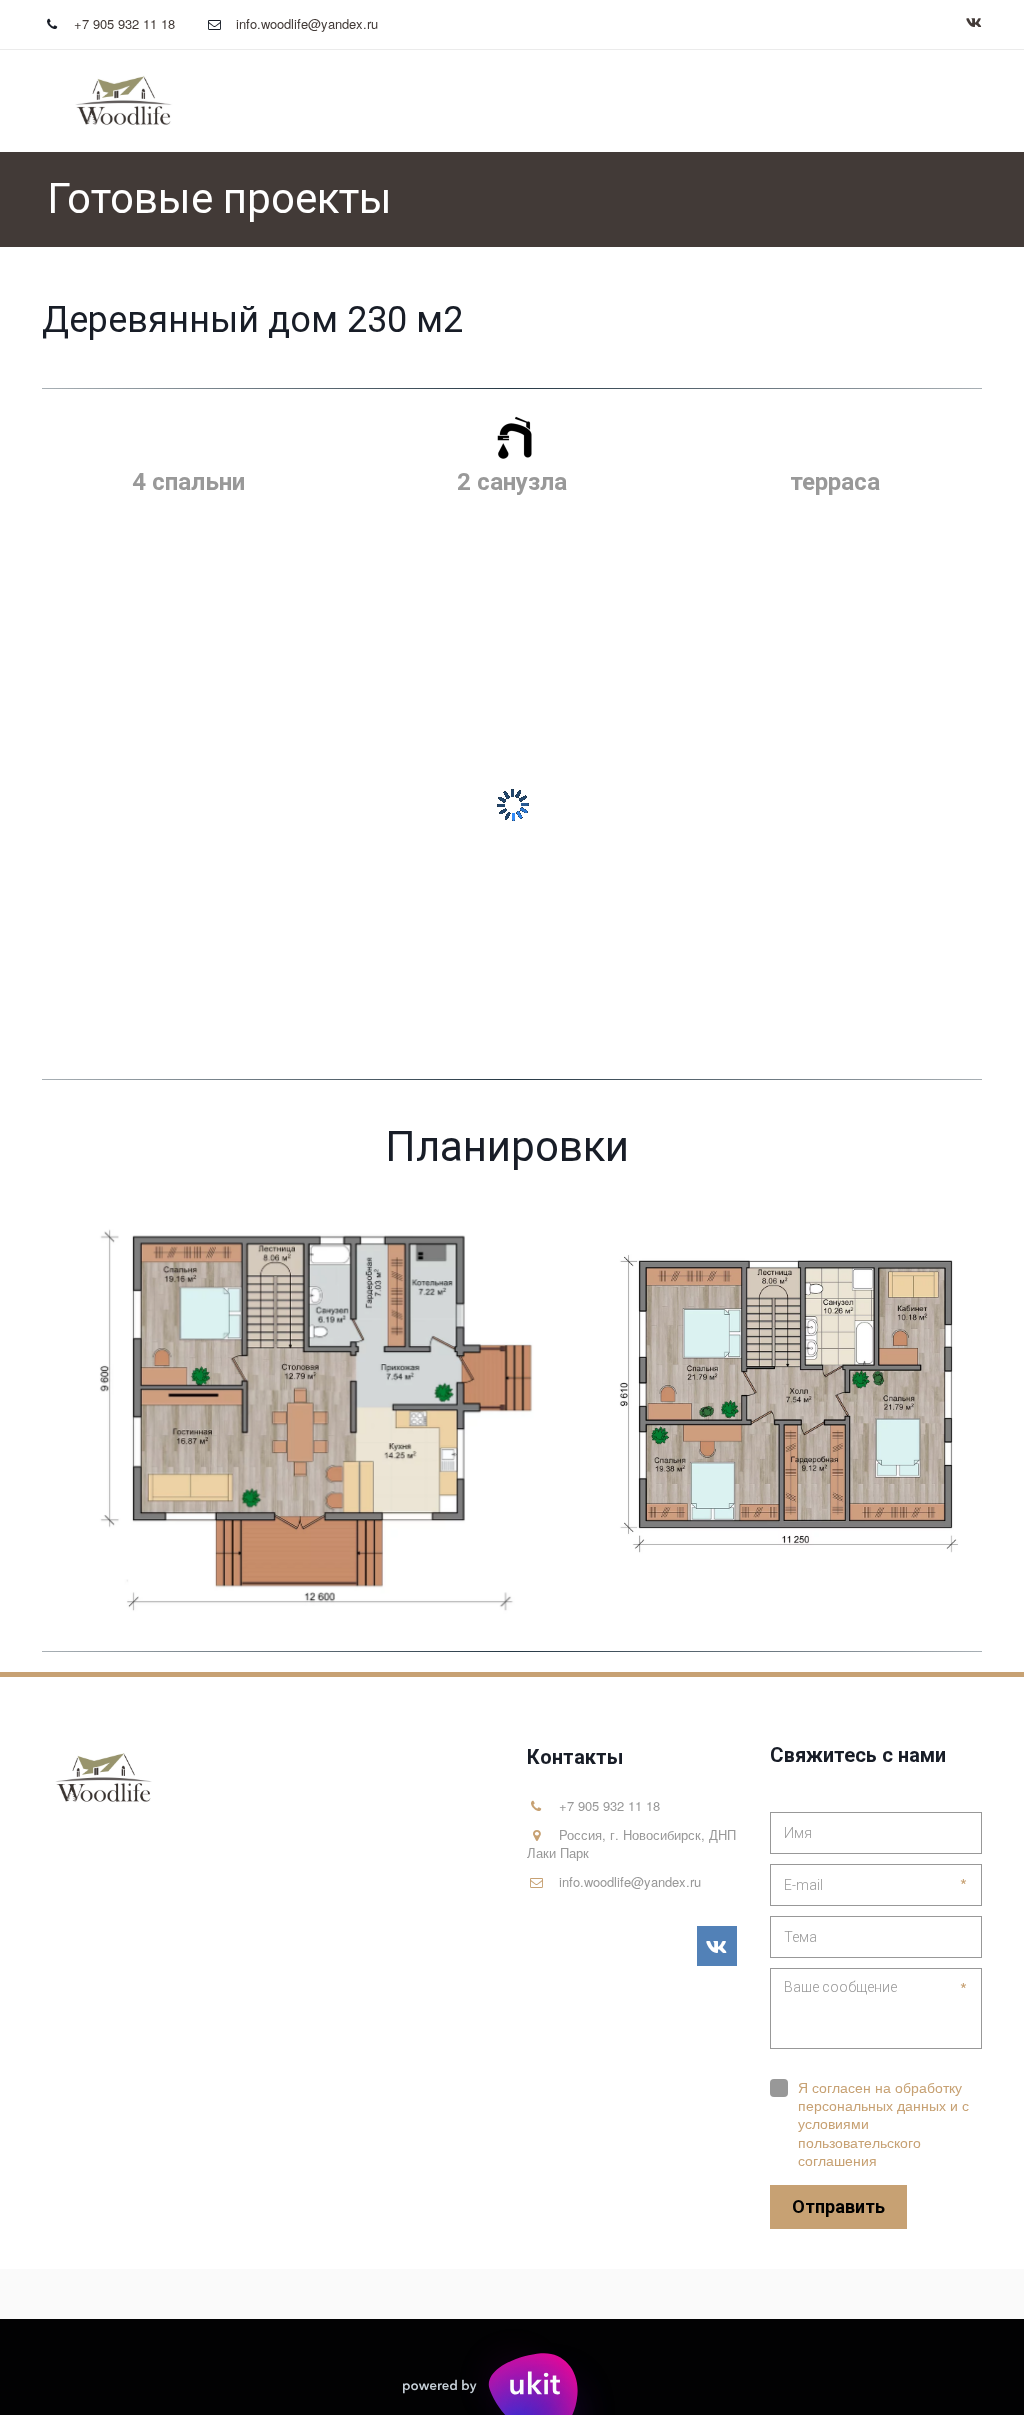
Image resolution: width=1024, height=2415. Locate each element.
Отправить (838, 2206)
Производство (719, 101)
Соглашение (867, 101)
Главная (332, 101)
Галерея (425, 101)
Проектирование (552, 101)
